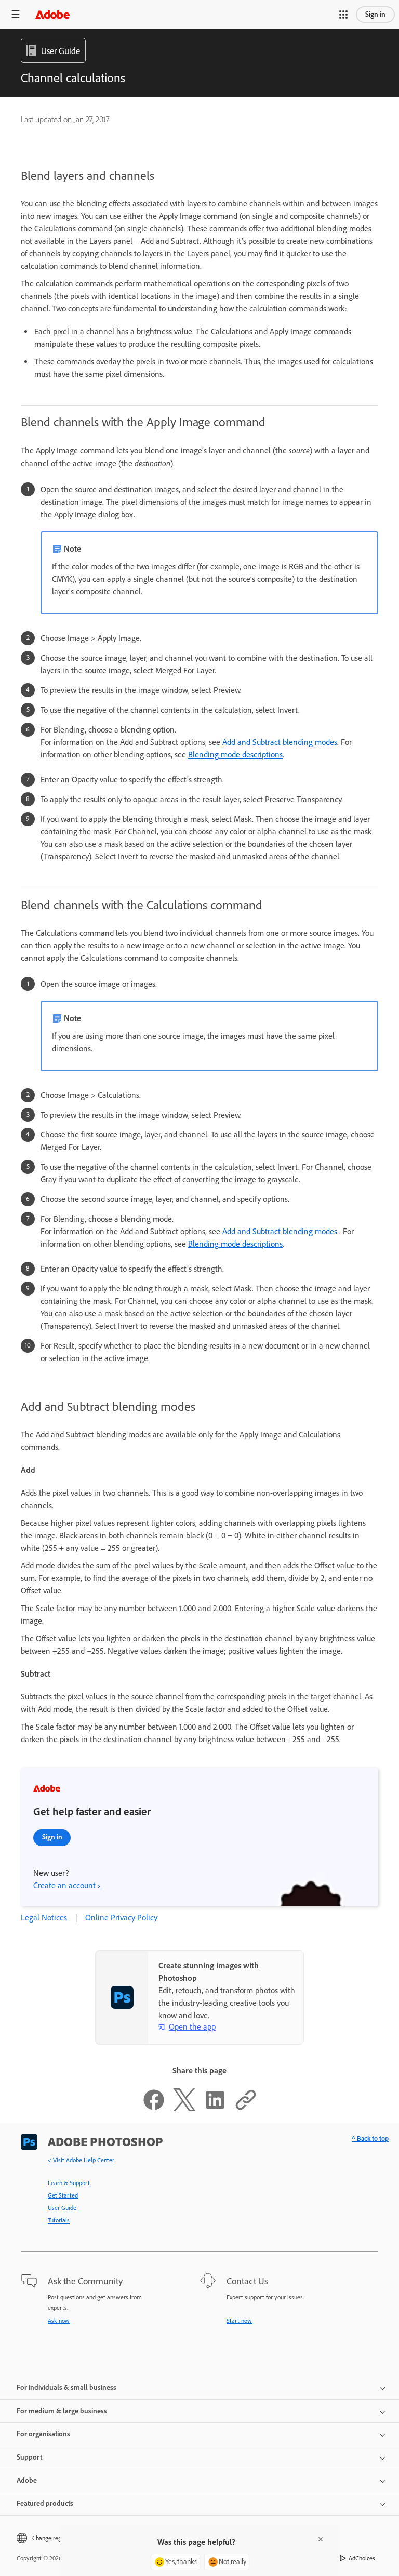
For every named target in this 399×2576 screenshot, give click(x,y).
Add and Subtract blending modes (280, 742)
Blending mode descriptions (235, 755)
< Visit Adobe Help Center (81, 2160)
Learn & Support (69, 2183)
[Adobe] (52, 14)
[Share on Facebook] (154, 2108)
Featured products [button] (45, 2503)
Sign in (375, 14)
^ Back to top (370, 2139)
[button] (343, 15)
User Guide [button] (61, 51)
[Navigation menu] (16, 14)
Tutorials (59, 2220)
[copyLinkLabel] (246, 2108)
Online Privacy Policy (121, 1918)
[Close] (321, 2539)
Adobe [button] (27, 2481)
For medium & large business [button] (62, 2411)
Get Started (63, 2195)
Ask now (59, 2321)
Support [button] (29, 2457)
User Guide (62, 2208)
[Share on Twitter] (184, 2108)
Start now (239, 2321)
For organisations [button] (43, 2434)
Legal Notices (44, 1918)
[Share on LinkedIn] (215, 2108)
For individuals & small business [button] (66, 2388)
